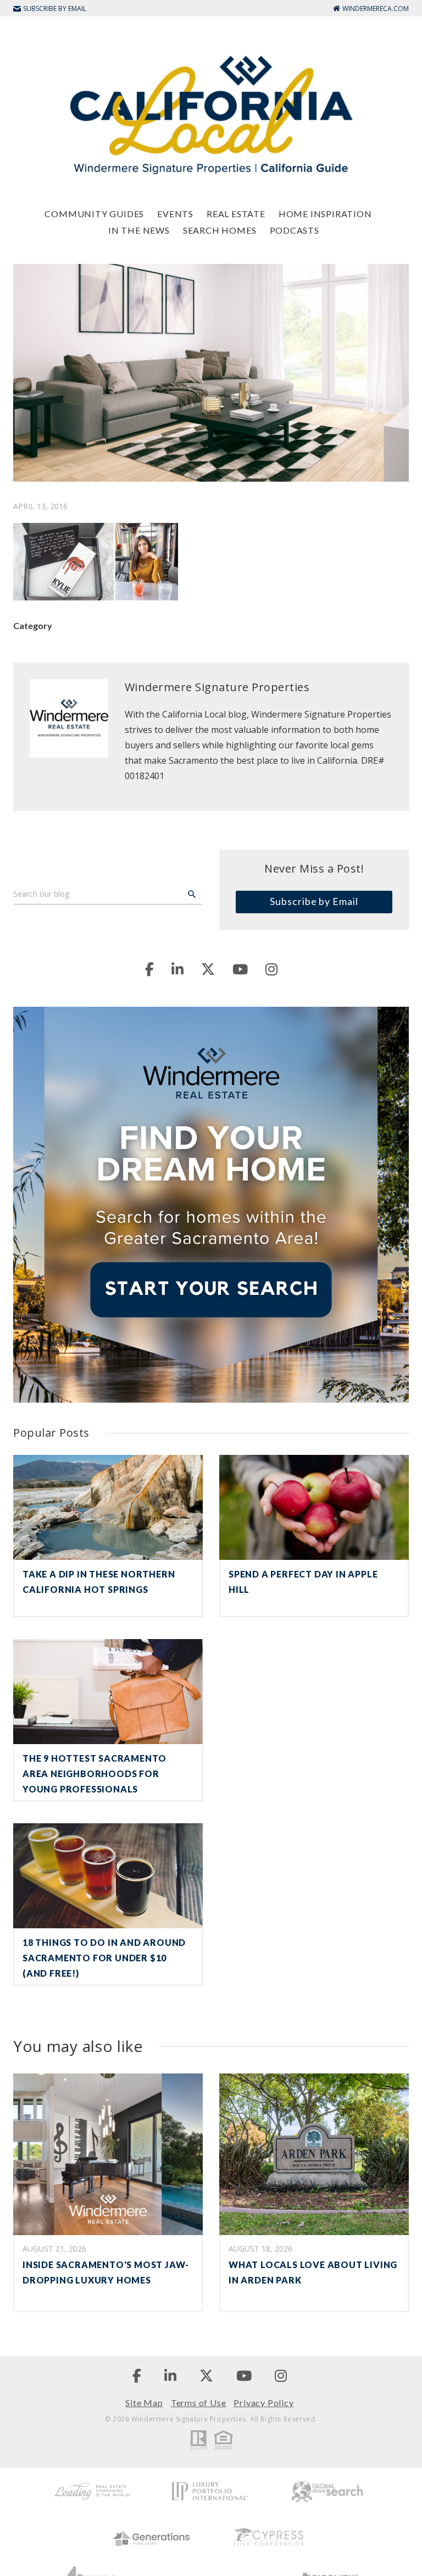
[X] (208, 969)
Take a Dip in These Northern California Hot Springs (99, 1582)
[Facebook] (149, 969)
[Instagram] (271, 969)
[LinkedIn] (177, 969)
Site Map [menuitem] (144, 2403)
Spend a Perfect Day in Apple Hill (303, 1582)
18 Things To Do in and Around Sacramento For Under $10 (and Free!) (104, 1958)
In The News (139, 230)
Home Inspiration (325, 214)
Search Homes (220, 230)
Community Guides (94, 214)
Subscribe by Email (314, 901)
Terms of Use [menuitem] (199, 2403)
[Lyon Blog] (211, 114)
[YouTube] (240, 969)
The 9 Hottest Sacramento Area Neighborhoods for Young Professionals (95, 1774)
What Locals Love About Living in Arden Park (313, 2272)
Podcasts (295, 230)
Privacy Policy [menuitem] (263, 2403)
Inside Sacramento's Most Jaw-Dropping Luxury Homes (106, 2272)
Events (175, 214)
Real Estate (236, 214)
